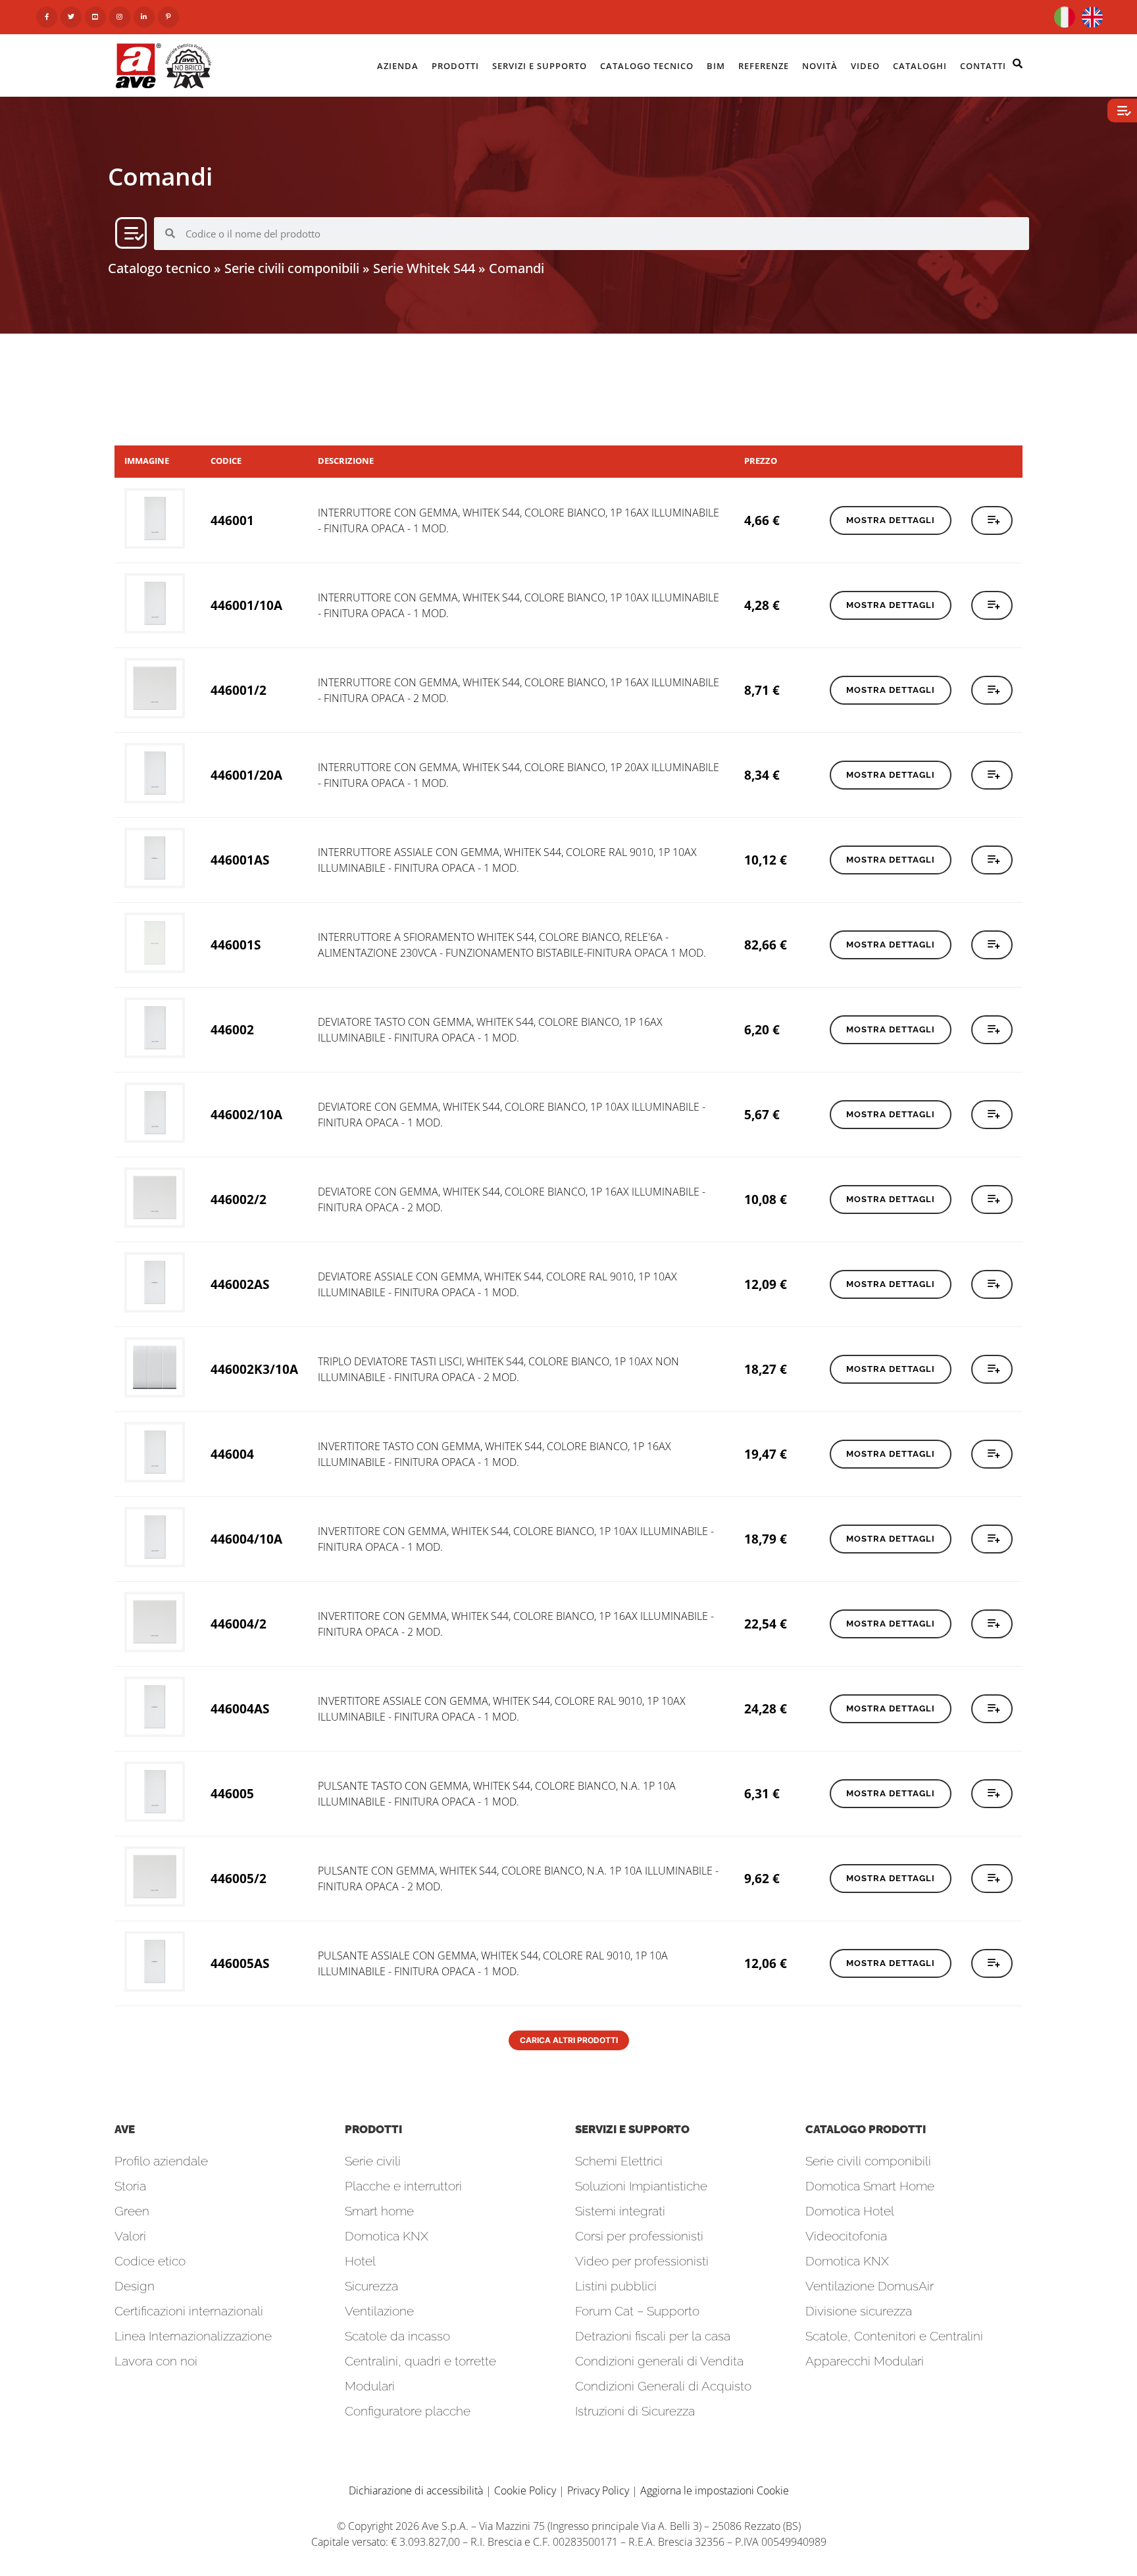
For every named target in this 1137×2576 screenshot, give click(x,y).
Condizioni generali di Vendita (659, 2361)
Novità (820, 66)
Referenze (764, 66)
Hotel (360, 2261)
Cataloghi (920, 66)
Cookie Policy (525, 2490)
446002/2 (239, 1199)
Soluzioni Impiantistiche (641, 2186)
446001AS (240, 860)
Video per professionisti (642, 2261)
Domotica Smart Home (870, 2186)
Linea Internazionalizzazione (193, 2336)
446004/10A (246, 1539)
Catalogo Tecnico (647, 66)
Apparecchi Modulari (865, 2361)
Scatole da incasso (397, 2336)
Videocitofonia (846, 2236)
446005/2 (239, 1878)
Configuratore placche (408, 2411)
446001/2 (239, 690)
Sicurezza (371, 2286)
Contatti (983, 66)
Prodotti (455, 66)
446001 (232, 520)
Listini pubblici (616, 2286)
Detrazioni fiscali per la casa (653, 2336)
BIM (716, 66)
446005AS (240, 1963)
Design (135, 2286)
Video (865, 66)
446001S (236, 945)
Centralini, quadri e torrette (420, 2361)
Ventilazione (379, 2311)
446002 (232, 1029)
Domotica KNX (387, 2236)
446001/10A (246, 605)
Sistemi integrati (620, 2211)
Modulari (370, 2386)
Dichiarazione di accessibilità (416, 2490)
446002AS (240, 1284)
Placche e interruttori (403, 2186)
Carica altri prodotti (569, 2040)
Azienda (398, 66)
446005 (232, 1793)
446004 (232, 1454)
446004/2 (239, 1624)
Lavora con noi (156, 2361)
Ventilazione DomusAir (870, 2286)
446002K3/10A (254, 1369)
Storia (130, 2186)
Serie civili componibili (292, 268)
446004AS (240, 1708)
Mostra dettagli (891, 520)
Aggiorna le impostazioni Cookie (715, 2490)
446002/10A (246, 1114)
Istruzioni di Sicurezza (635, 2411)
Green (132, 2211)
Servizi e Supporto (540, 66)
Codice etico (150, 2261)
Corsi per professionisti (639, 2236)
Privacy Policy (598, 2490)
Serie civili (373, 2161)
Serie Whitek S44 (424, 268)
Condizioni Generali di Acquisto (663, 2386)
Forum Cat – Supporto (637, 2311)
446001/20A (246, 775)
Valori (130, 2236)
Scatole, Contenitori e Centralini (894, 2336)
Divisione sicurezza (859, 2311)
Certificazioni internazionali (189, 2311)
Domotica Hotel (850, 2211)
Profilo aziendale (161, 2161)
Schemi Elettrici (619, 2161)
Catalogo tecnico (159, 268)
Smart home (379, 2211)
